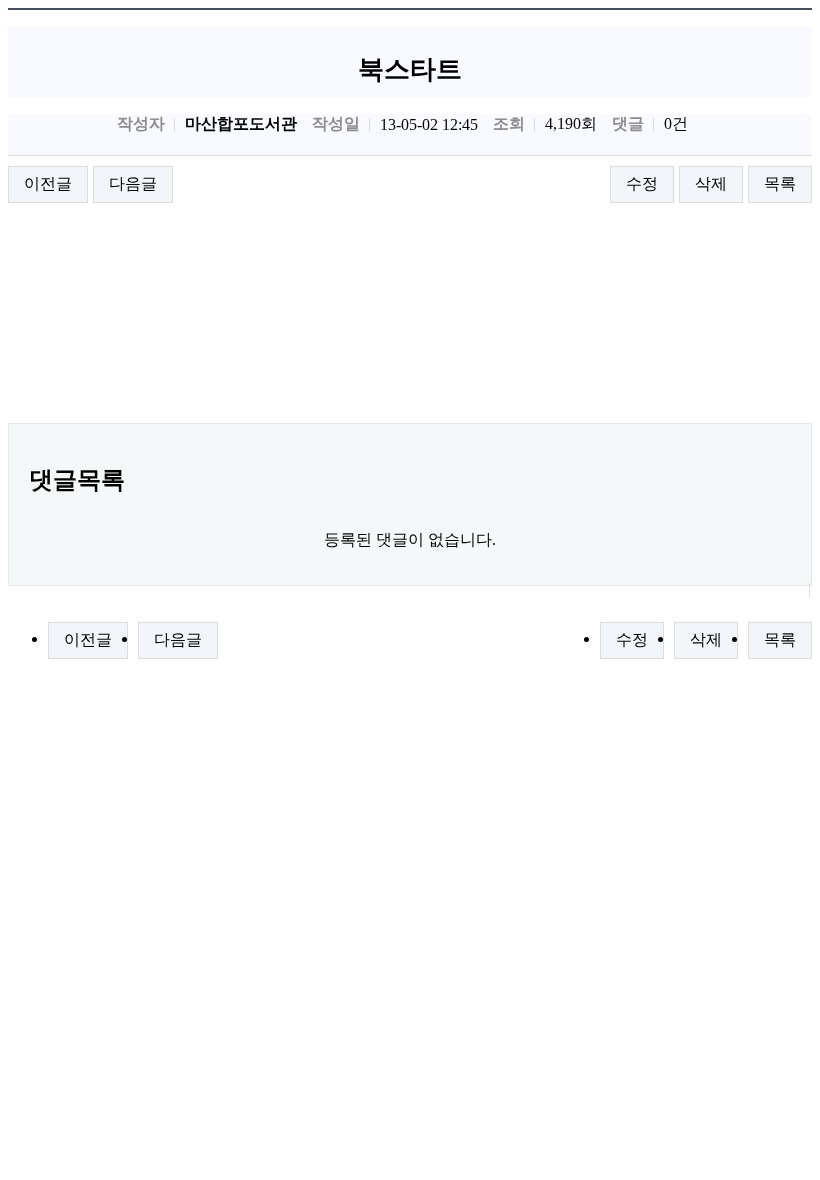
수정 (642, 183)
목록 (780, 183)
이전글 (48, 183)
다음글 (133, 183)
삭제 (711, 183)
